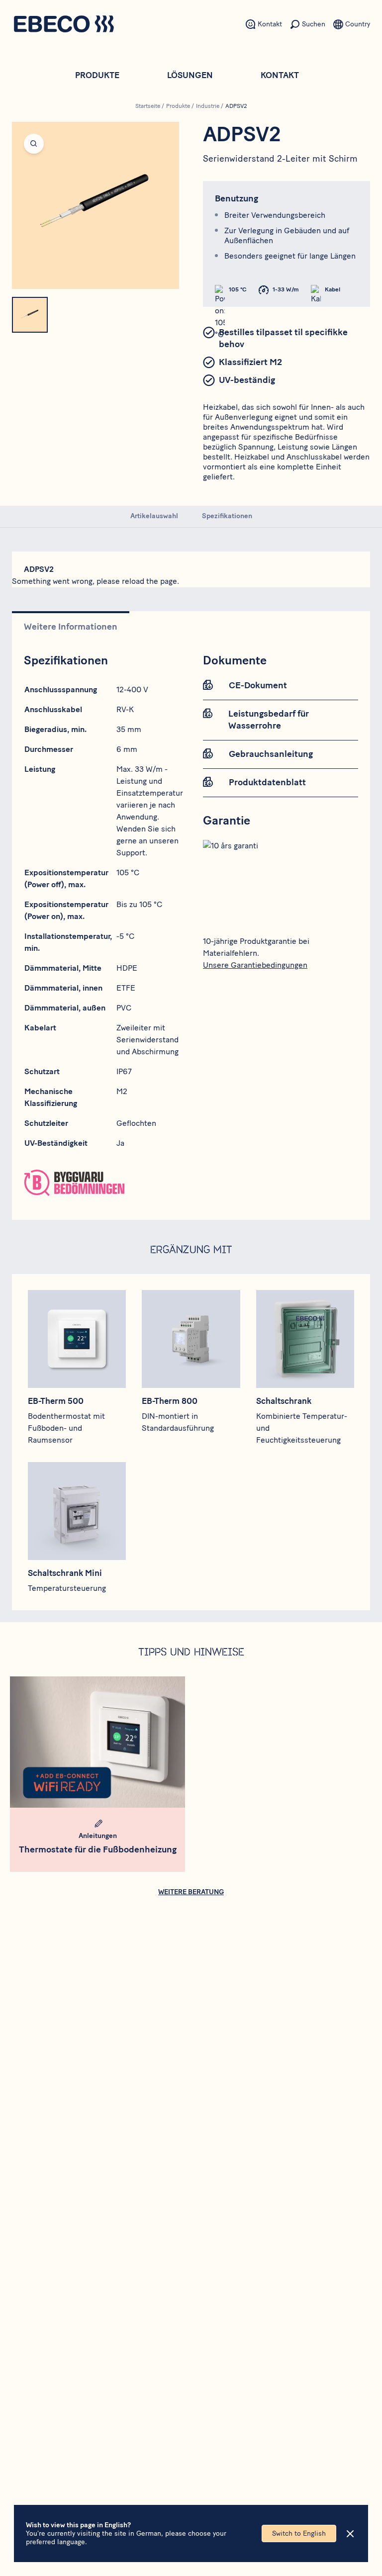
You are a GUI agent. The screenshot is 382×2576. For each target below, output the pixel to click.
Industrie (208, 106)
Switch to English (299, 2533)
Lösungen (190, 75)
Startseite (148, 106)
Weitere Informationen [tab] (71, 627)
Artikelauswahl (154, 516)
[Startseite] (64, 25)
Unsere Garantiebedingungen (255, 965)
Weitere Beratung (191, 1892)
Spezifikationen (227, 516)
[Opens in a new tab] (101, 1183)
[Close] (350, 2534)
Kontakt (280, 75)
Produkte (97, 75)
